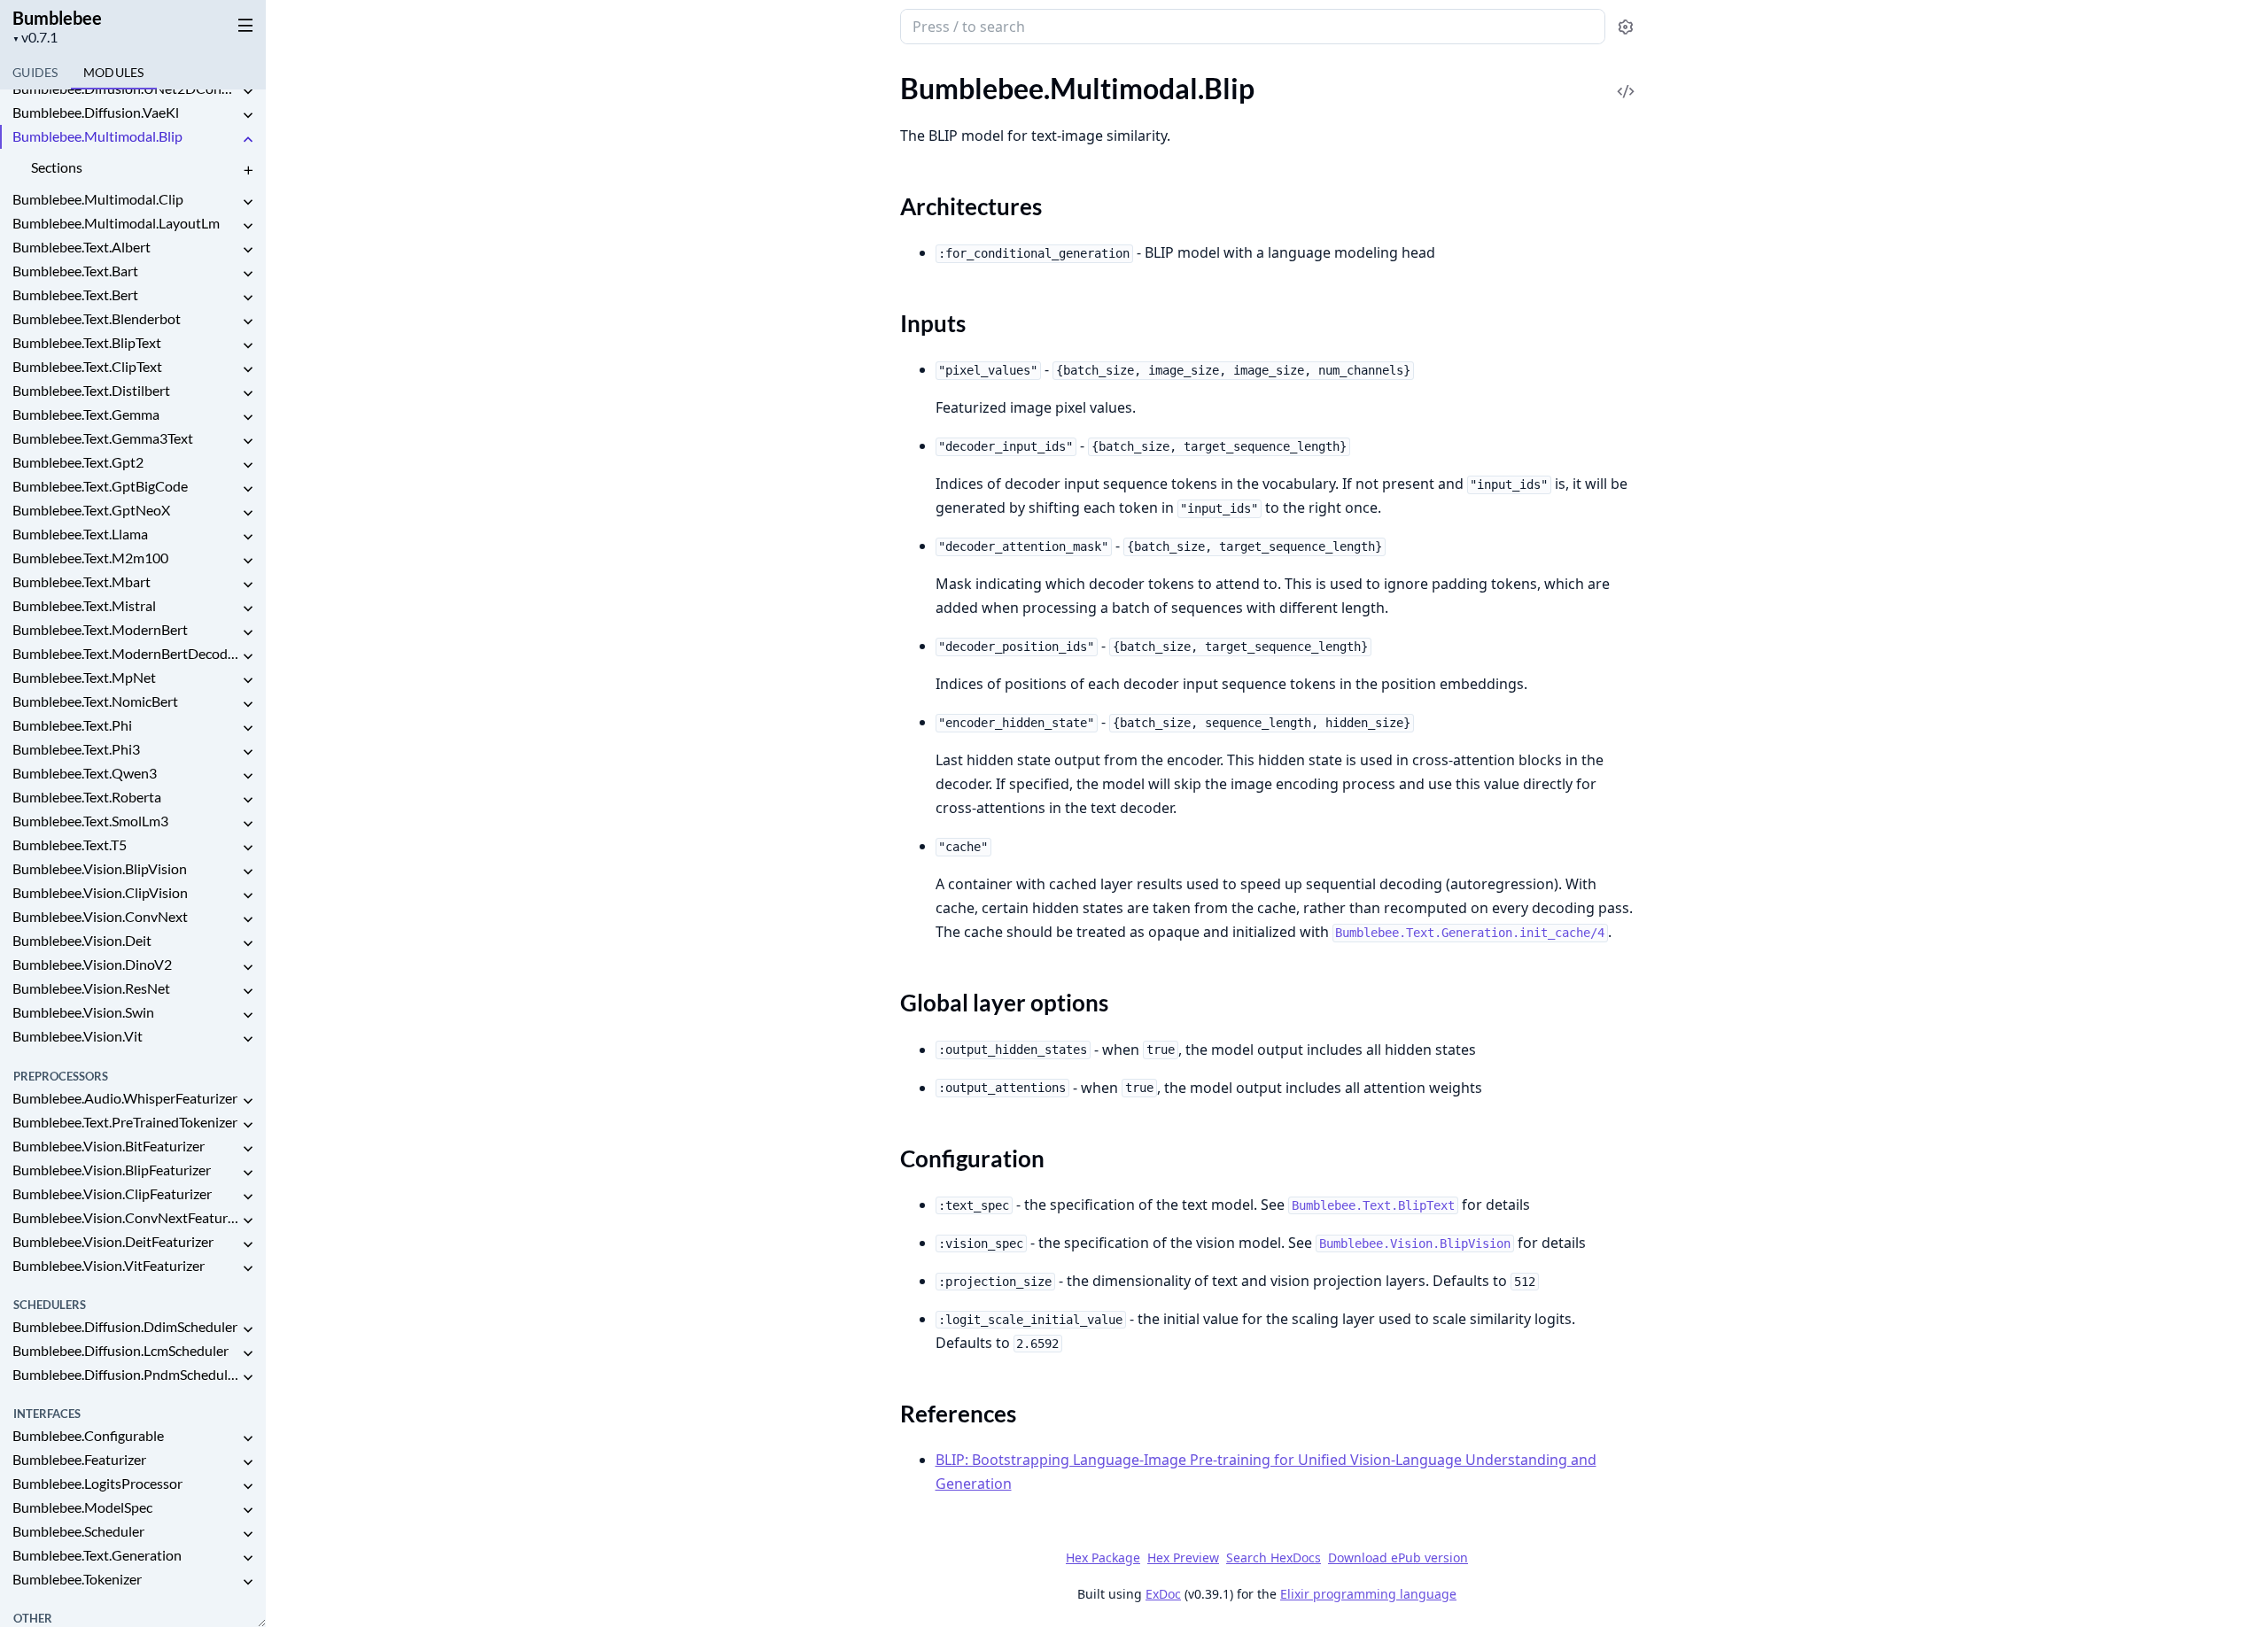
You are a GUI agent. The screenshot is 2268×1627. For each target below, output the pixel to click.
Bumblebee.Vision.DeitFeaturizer (113, 1241)
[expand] (248, 92)
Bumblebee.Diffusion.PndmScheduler (126, 1374)
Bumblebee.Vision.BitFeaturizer (109, 1146)
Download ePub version (1398, 1557)
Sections (57, 167)
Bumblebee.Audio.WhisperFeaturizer (125, 1098)
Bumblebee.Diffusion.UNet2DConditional (126, 88)
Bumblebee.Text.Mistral (84, 605)
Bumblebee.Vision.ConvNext (100, 916)
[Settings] (1625, 27)
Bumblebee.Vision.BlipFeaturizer (112, 1170)
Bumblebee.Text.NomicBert (95, 701)
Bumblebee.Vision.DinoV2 (92, 964)
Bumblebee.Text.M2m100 (90, 558)
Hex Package (1103, 1557)
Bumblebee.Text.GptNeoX (91, 510)
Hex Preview (1183, 1557)
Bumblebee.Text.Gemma (86, 414)
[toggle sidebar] (242, 25)
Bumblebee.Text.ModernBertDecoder (126, 653)
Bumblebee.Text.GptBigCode (100, 486)
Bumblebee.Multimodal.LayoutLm (116, 223)
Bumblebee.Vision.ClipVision (100, 892)
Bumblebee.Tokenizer (77, 1579)
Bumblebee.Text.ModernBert (100, 629)
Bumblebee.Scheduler (78, 1531)
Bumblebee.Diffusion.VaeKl (96, 112)
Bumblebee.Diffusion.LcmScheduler (120, 1350)
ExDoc (1163, 1594)
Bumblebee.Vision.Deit (82, 940)
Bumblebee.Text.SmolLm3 (90, 821)
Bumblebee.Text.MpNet (84, 677)
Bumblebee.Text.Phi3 (76, 749)
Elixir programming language (1368, 1594)
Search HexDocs (1274, 1558)
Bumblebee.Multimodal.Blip (97, 136)
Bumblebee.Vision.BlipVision (100, 868)
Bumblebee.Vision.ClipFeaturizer (112, 1193)
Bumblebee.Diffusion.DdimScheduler (125, 1326)
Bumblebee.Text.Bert (75, 294)
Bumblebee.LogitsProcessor (97, 1483)
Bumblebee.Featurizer (79, 1459)
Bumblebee (57, 18)
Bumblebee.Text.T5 (70, 844)
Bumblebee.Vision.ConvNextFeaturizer (126, 1217)
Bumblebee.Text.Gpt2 (78, 462)
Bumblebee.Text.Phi (72, 725)
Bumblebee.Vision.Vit (78, 1036)
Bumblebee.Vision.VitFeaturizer (109, 1265)
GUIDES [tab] (35, 72)
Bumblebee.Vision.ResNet (91, 988)
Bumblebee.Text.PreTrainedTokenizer (125, 1122)
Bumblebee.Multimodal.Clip (98, 199)
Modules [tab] (114, 72)
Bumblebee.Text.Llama (80, 534)
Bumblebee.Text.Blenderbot (97, 318)
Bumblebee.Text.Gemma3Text (103, 438)
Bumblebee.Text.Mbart (82, 581)
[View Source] (1626, 79)
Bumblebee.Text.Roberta (87, 797)
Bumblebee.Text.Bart (75, 271)
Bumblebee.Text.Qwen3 (85, 773)
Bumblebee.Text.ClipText (87, 366)
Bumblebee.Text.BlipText (87, 342)
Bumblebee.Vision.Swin (83, 1012)
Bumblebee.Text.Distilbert (91, 390)
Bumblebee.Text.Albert (82, 247)
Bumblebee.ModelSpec (82, 1507)
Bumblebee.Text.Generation (97, 1555)
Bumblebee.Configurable (88, 1435)
